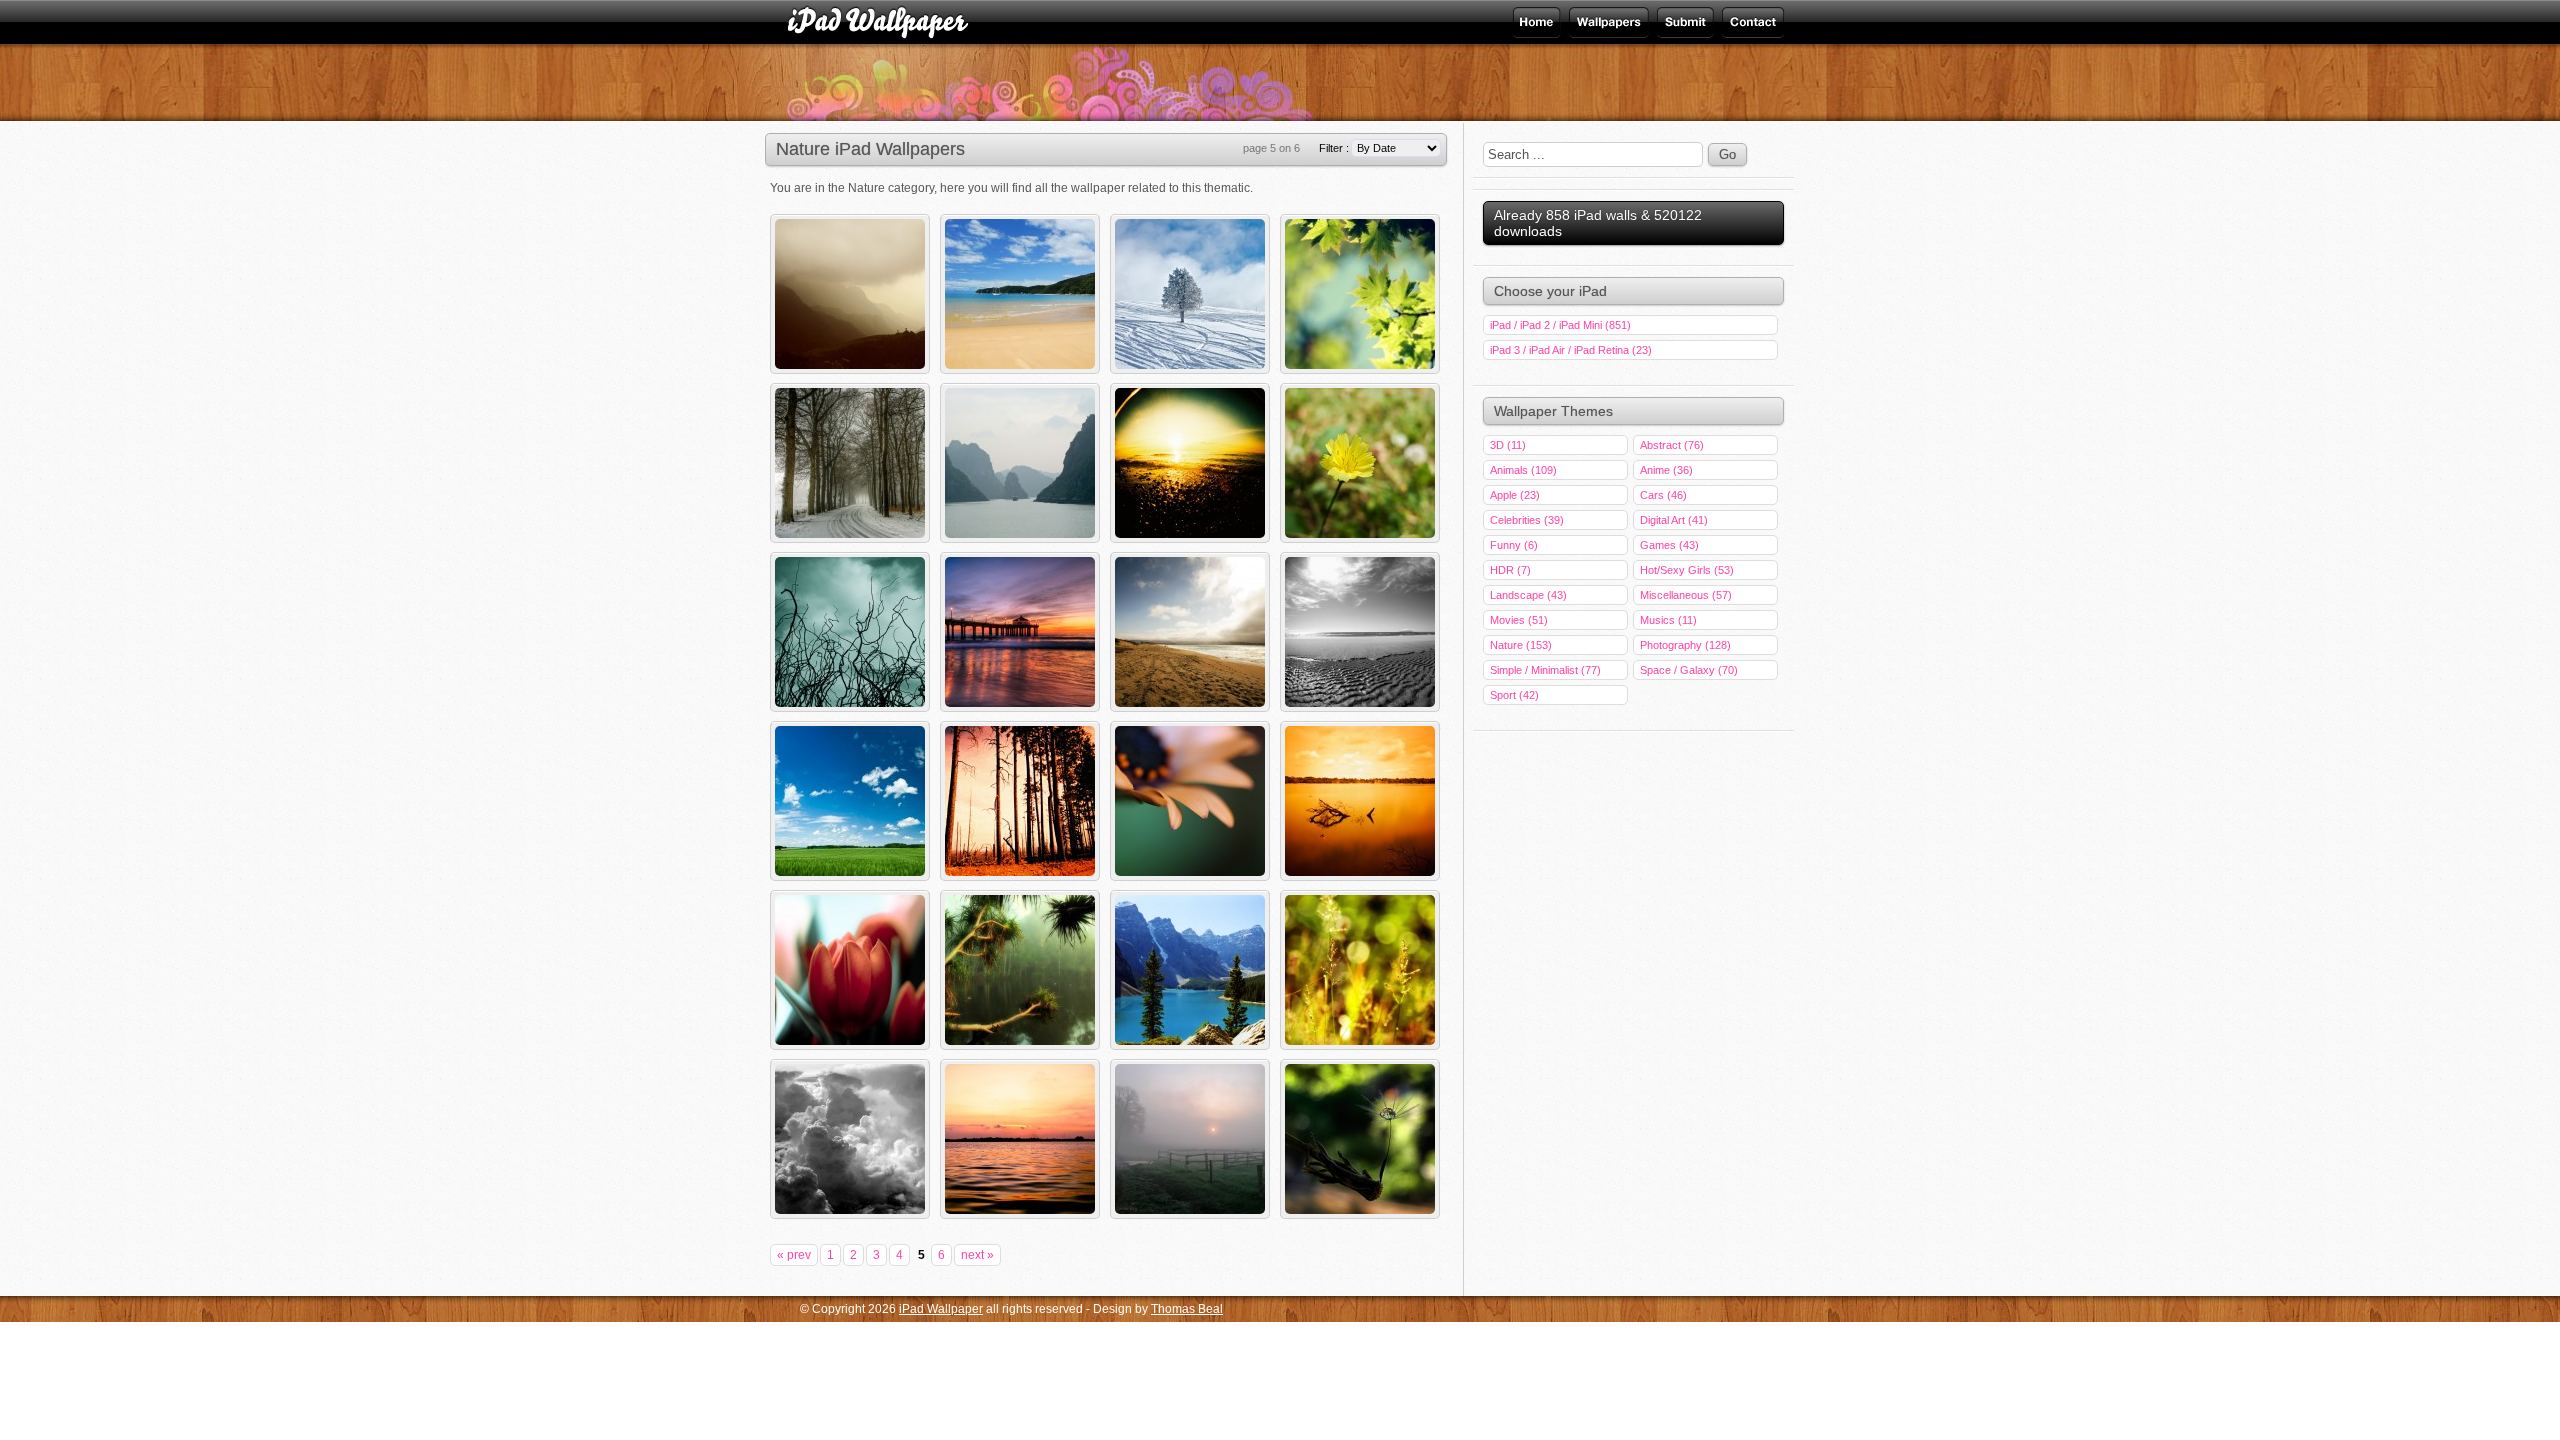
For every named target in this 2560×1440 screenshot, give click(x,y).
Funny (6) (1514, 545)
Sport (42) (1514, 695)
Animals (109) (1523, 470)
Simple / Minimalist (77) (1545, 670)
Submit (1683, 22)
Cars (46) (1663, 495)
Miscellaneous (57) (1686, 595)
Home (1538, 22)
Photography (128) (1685, 645)
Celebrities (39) (1527, 520)
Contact (1751, 22)
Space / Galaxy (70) (1689, 670)
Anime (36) (1666, 470)
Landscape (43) (1528, 595)
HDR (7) (1510, 570)
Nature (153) (1521, 645)
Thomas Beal (1187, 1309)
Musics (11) (1668, 620)
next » (977, 1255)
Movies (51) (1519, 620)
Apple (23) (1515, 495)
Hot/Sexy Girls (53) (1687, 570)
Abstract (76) (1672, 445)
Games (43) (1669, 545)
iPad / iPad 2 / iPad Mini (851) (1560, 325)
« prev (794, 1255)
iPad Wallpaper (1606, 22)
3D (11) (1508, 445)
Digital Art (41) (1674, 520)
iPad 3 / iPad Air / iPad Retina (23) (1571, 350)
